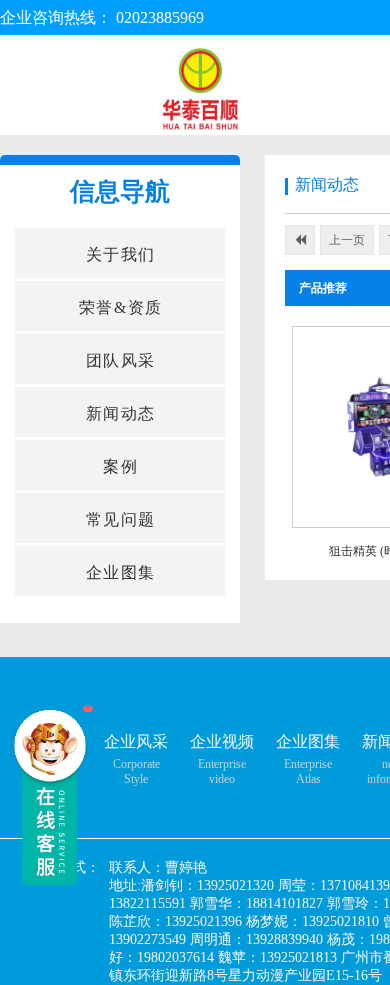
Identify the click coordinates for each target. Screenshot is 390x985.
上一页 (347, 240)
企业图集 (308, 741)
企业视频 (222, 741)
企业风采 (136, 741)
